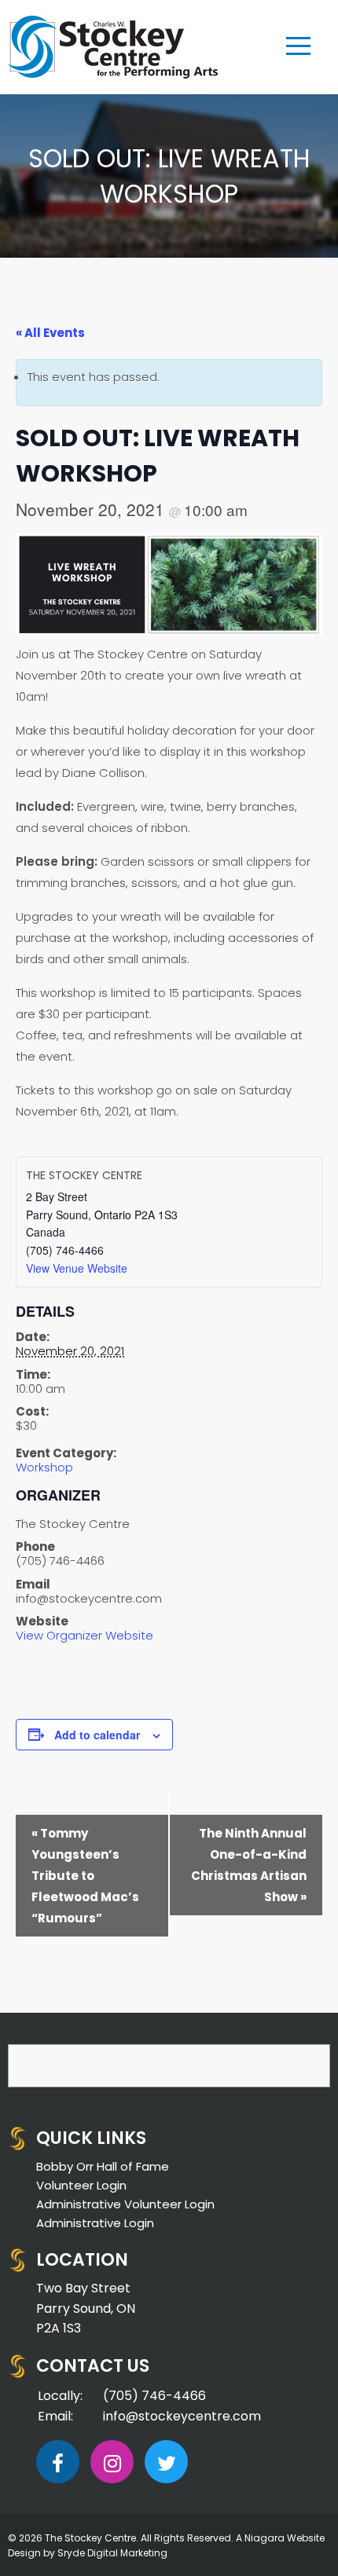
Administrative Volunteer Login (125, 2204)
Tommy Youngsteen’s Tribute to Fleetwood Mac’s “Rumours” (85, 1876)
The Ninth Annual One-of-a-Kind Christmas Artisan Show (249, 1865)
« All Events (50, 333)
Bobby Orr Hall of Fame (103, 2166)
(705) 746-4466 (154, 2396)
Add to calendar (97, 1735)
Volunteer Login (81, 2185)
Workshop (44, 1467)
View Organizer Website (84, 1635)
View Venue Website (77, 1268)
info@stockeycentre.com (182, 2416)
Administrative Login (95, 2223)
